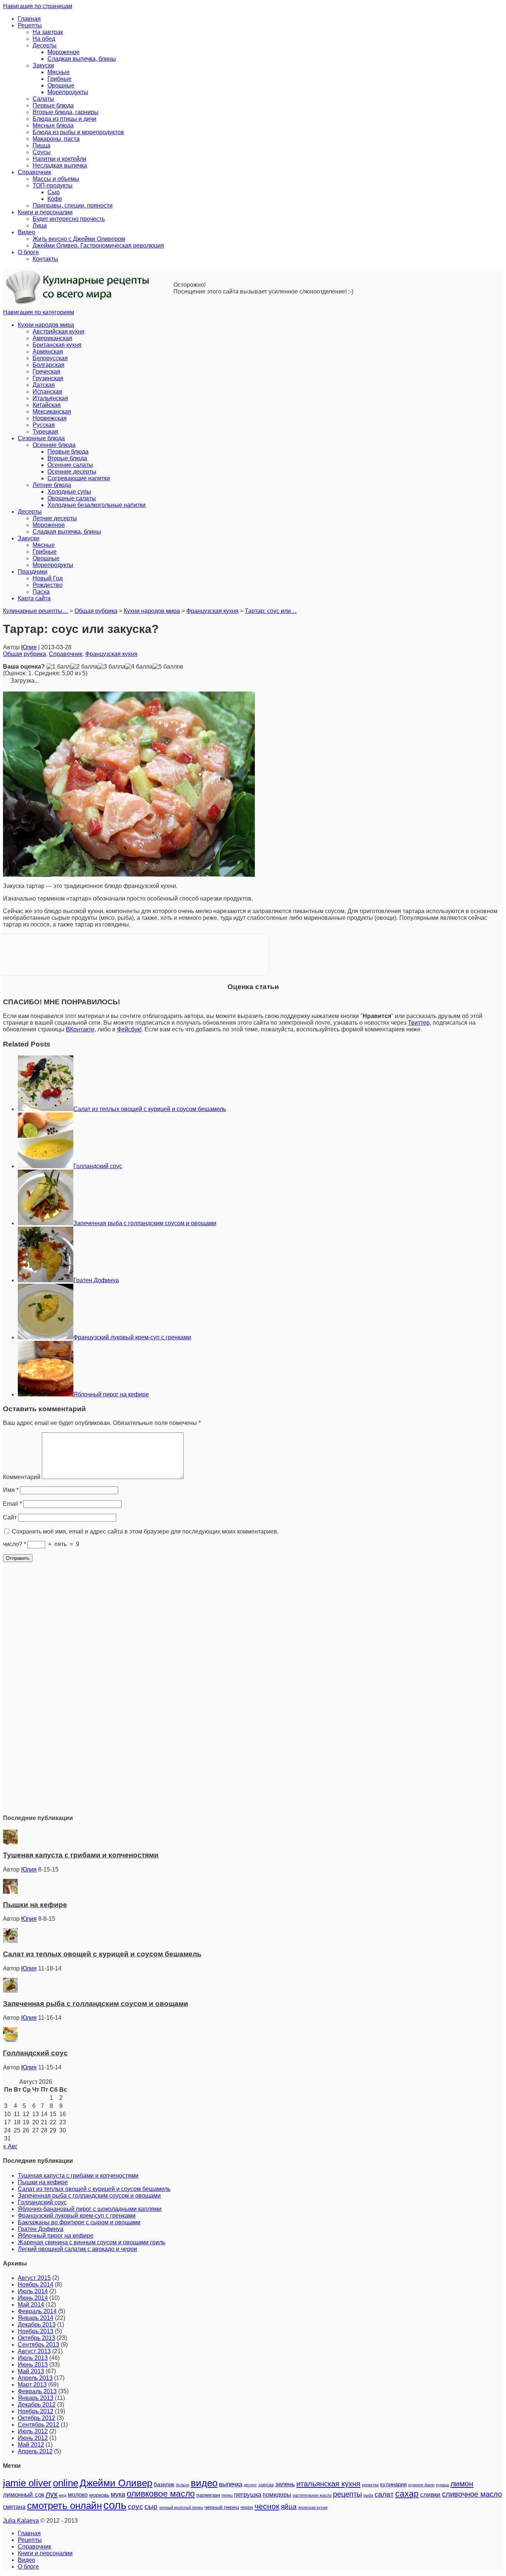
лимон (462, 2484)
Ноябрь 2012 (36, 2411)
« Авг (10, 2146)
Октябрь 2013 (36, 2338)
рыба (368, 2495)
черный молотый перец (181, 2507)
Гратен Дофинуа (96, 1280)
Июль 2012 (33, 2431)
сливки (430, 2495)
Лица (40, 226)
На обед (44, 39)
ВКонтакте (80, 1029)
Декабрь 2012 (37, 2405)
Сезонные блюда (41, 438)
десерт (250, 2485)
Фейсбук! (129, 1029)
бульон (183, 2485)
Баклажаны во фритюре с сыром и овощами (79, 2222)
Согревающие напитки (79, 478)
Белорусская (50, 358)
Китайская (47, 405)
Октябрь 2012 (36, 2418)
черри (247, 2507)
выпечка (231, 2484)
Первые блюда (53, 105)
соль (115, 2505)
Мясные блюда (53, 125)
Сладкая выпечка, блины (82, 59)
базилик (164, 2484)
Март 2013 (32, 2385)
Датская (44, 385)
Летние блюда (52, 485)
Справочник (34, 172)
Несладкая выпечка (60, 165)
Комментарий (22, 1477)
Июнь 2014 (33, 2298)
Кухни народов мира (46, 325)
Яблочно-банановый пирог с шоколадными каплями (90, 2209)
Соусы (42, 152)
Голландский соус (98, 1166)
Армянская (48, 352)
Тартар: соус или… (271, 611)
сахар (407, 2494)
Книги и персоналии (45, 212)
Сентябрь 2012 (39, 2425)
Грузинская (48, 378)
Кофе (55, 199)
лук (51, 2494)
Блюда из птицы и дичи (64, 119)
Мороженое (64, 52)
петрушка (248, 2495)
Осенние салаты (70, 465)
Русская (44, 425)
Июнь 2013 (33, 2365)
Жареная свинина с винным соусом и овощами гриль (91, 2242)
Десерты (45, 45)
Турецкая (45, 432)
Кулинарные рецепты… (36, 611)
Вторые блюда (67, 458)
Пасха (41, 592)
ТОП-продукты (53, 185)
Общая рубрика (24, 654)
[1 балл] (58, 667)
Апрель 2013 (35, 2378)
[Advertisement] (253, 1696)
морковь (99, 2495)
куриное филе (421, 2485)
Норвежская (50, 418)
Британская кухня (57, 345)
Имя (11, 1490)
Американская (52, 338)
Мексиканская (52, 412)
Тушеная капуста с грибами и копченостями (81, 1855)
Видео (26, 232)
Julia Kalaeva (21, 2521)
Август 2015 (34, 2278)
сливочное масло (472, 2494)
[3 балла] (111, 667)
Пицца (41, 145)
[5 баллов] (168, 667)
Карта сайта (34, 598)
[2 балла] (84, 667)
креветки (370, 2485)
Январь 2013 (36, 2398)
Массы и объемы (56, 179)
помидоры (277, 2494)
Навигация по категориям (39, 312)
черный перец (222, 2507)
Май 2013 (31, 2371)
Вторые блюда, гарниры (66, 112)
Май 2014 (31, 2305)
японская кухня (313, 2507)
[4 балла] (139, 667)
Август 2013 (34, 2351)
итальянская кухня (328, 2484)
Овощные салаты (72, 498)
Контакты (45, 259)
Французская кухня (111, 654)
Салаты (43, 99)
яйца (289, 2507)
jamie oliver (27, 2483)
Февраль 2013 (37, 2391)
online (66, 2483)
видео (204, 2483)
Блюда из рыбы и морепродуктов (78, 132)
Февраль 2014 (37, 2311)
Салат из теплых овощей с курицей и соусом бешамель (150, 1109)
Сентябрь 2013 (39, 2345)
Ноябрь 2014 (36, 2285)
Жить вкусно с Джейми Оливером (79, 239)
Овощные (61, 85)
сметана (14, 2507)
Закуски (43, 65)
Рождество (48, 585)
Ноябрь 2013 (36, 2331)
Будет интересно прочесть (69, 219)
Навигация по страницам (38, 6)
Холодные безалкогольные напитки (96, 505)
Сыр (54, 192)
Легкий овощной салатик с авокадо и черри (77, 2249)
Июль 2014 (33, 2291)
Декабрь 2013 (37, 2325)
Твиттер (419, 1023)
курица (442, 2485)
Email (12, 1504)
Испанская (47, 392)
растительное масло (312, 2495)
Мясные (59, 72)
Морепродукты (68, 92)
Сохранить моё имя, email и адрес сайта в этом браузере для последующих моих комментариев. (145, 1531)
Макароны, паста (56, 139)
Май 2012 (31, 2445)
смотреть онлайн (64, 2506)
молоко (78, 2494)
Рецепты (30, 25)
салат (384, 2494)
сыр (151, 2507)
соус (135, 2507)
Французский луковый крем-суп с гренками (132, 1337)
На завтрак (48, 32)
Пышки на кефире (35, 1905)
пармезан (208, 2495)
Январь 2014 (36, 2318)
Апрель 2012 (35, 2451)
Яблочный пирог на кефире (111, 1394)
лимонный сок (24, 2495)
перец (227, 2495)
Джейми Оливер (116, 2483)
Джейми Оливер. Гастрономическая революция (98, 246)
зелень (285, 2484)
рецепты (347, 2494)
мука (118, 2494)
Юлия (29, 647)
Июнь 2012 (33, 2438)
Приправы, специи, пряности (73, 205)
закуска (266, 2485)
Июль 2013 (33, 2358)
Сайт (10, 1517)
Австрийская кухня (59, 331)
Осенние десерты (72, 472)
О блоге (28, 252)
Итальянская (50, 398)
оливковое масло (161, 2494)
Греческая (46, 372)
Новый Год (48, 578)
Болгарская (49, 365)
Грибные (59, 79)
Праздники (33, 572)
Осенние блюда (54, 445)
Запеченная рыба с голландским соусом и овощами (145, 1223)
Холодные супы (69, 492)
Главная (29, 19)
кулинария (393, 2484)
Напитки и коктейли (59, 159)
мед (63, 2495)
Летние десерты (55, 518)
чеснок (267, 2506)
